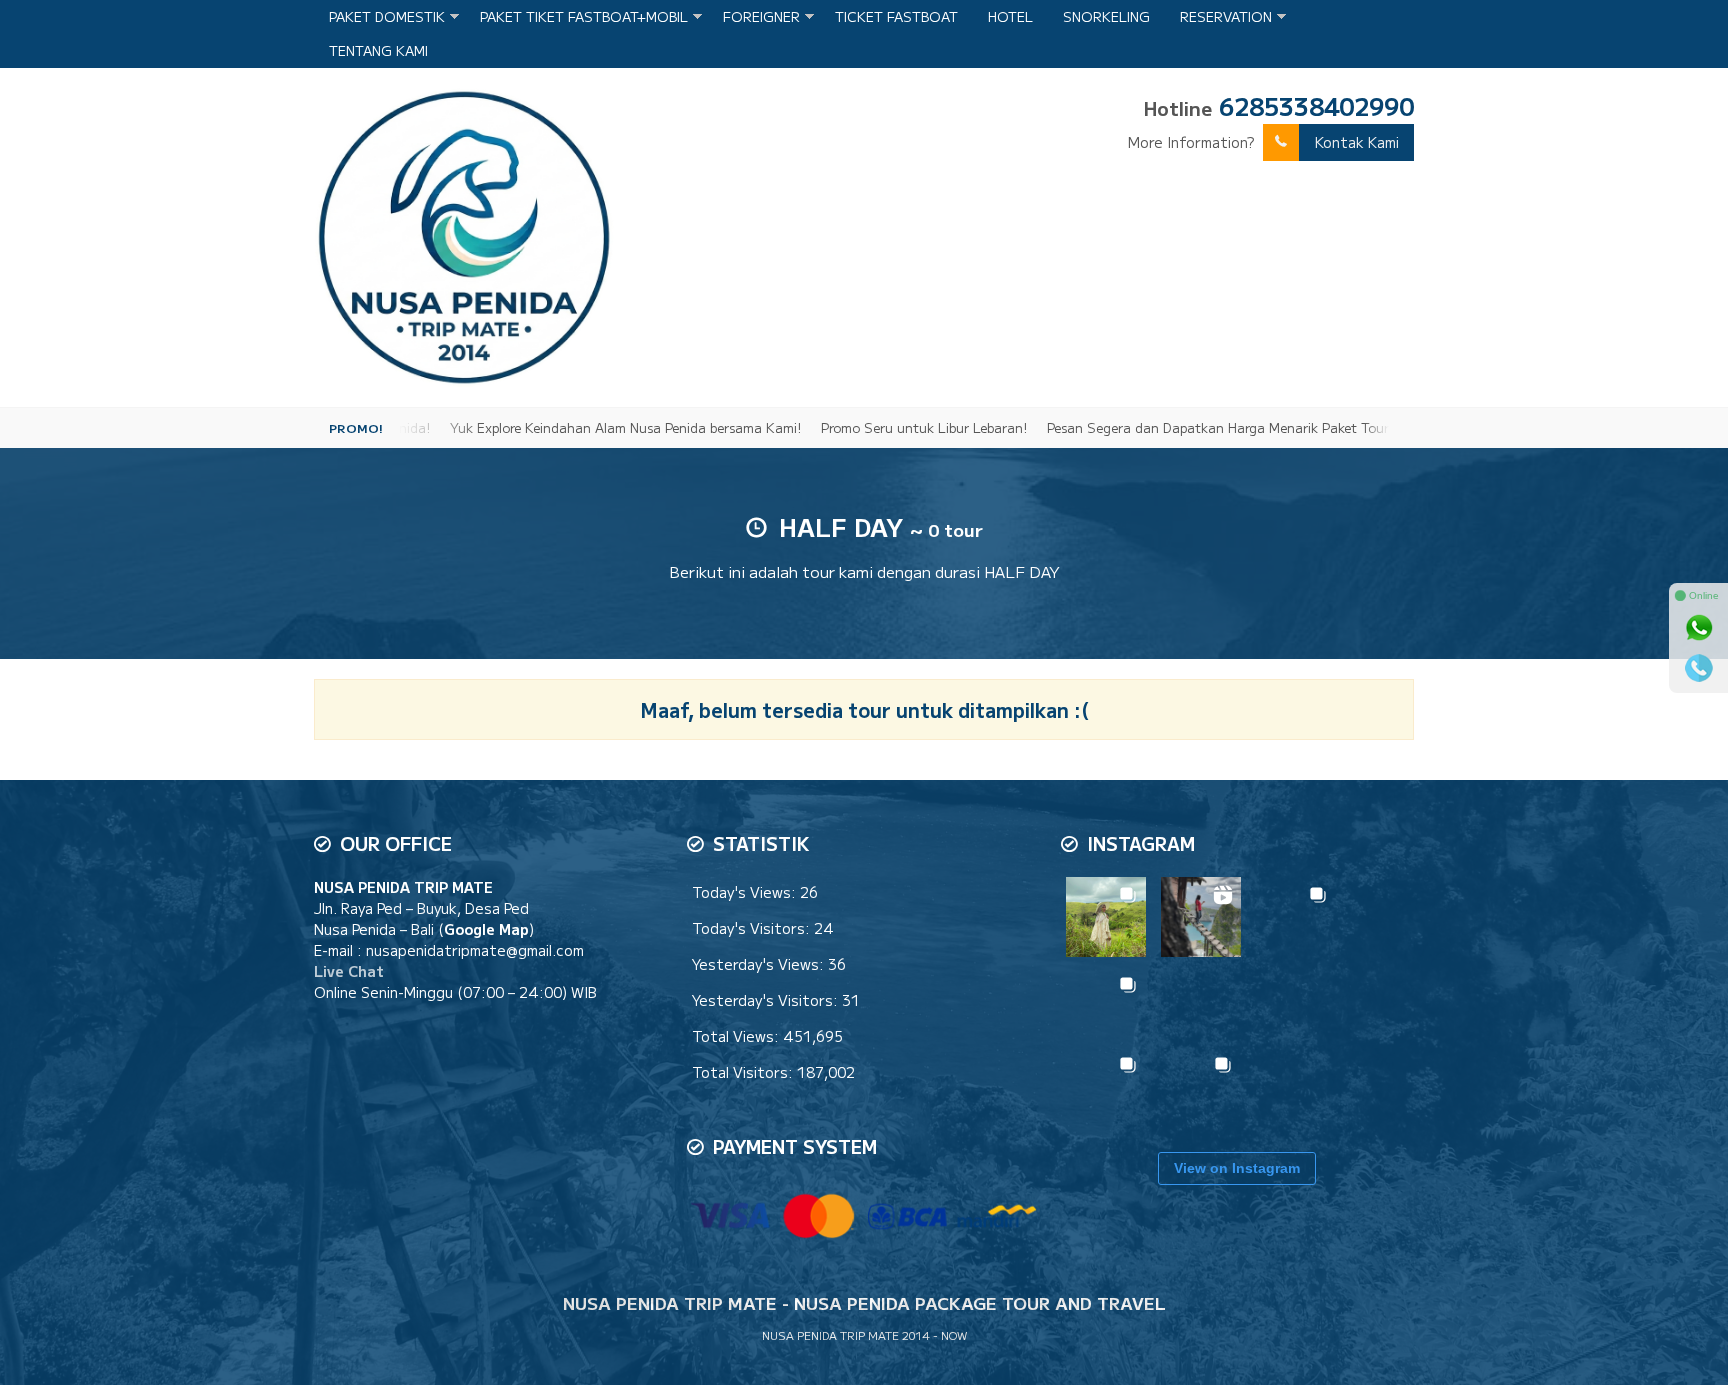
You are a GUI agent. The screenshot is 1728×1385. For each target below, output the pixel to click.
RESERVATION (1226, 16)
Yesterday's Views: (760, 964)
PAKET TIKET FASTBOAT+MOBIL (584, 16)
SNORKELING (1106, 16)
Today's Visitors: (753, 928)
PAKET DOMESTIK (387, 16)
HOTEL (1010, 16)
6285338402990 (1316, 105)
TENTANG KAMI (378, 50)
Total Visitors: (744, 1072)
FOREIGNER (761, 16)
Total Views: (737, 1036)
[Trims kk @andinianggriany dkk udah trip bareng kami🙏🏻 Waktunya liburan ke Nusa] (1201, 1087)
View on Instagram (1237, 1168)
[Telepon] (1699, 668)
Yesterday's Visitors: (767, 1000)
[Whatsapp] (1699, 628)
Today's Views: (746, 892)
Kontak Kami (1357, 142)
